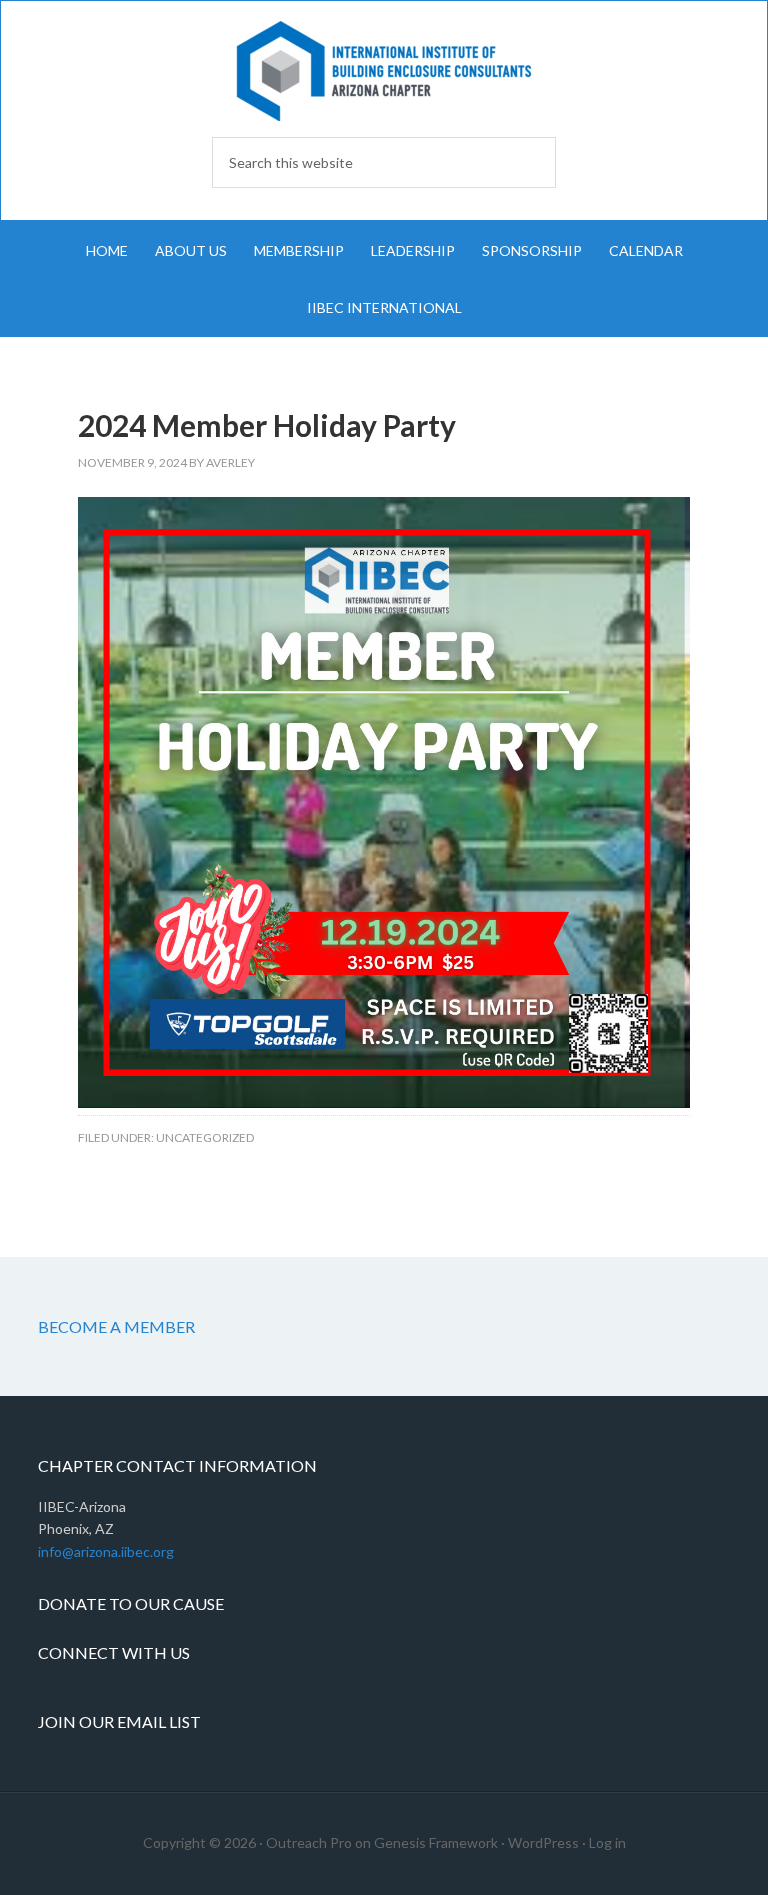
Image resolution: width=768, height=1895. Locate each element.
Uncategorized (205, 1137)
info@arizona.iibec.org (106, 1551)
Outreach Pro (309, 1842)
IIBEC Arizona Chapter (383, 71)
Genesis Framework (436, 1842)
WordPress (543, 1842)
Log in (607, 1842)
